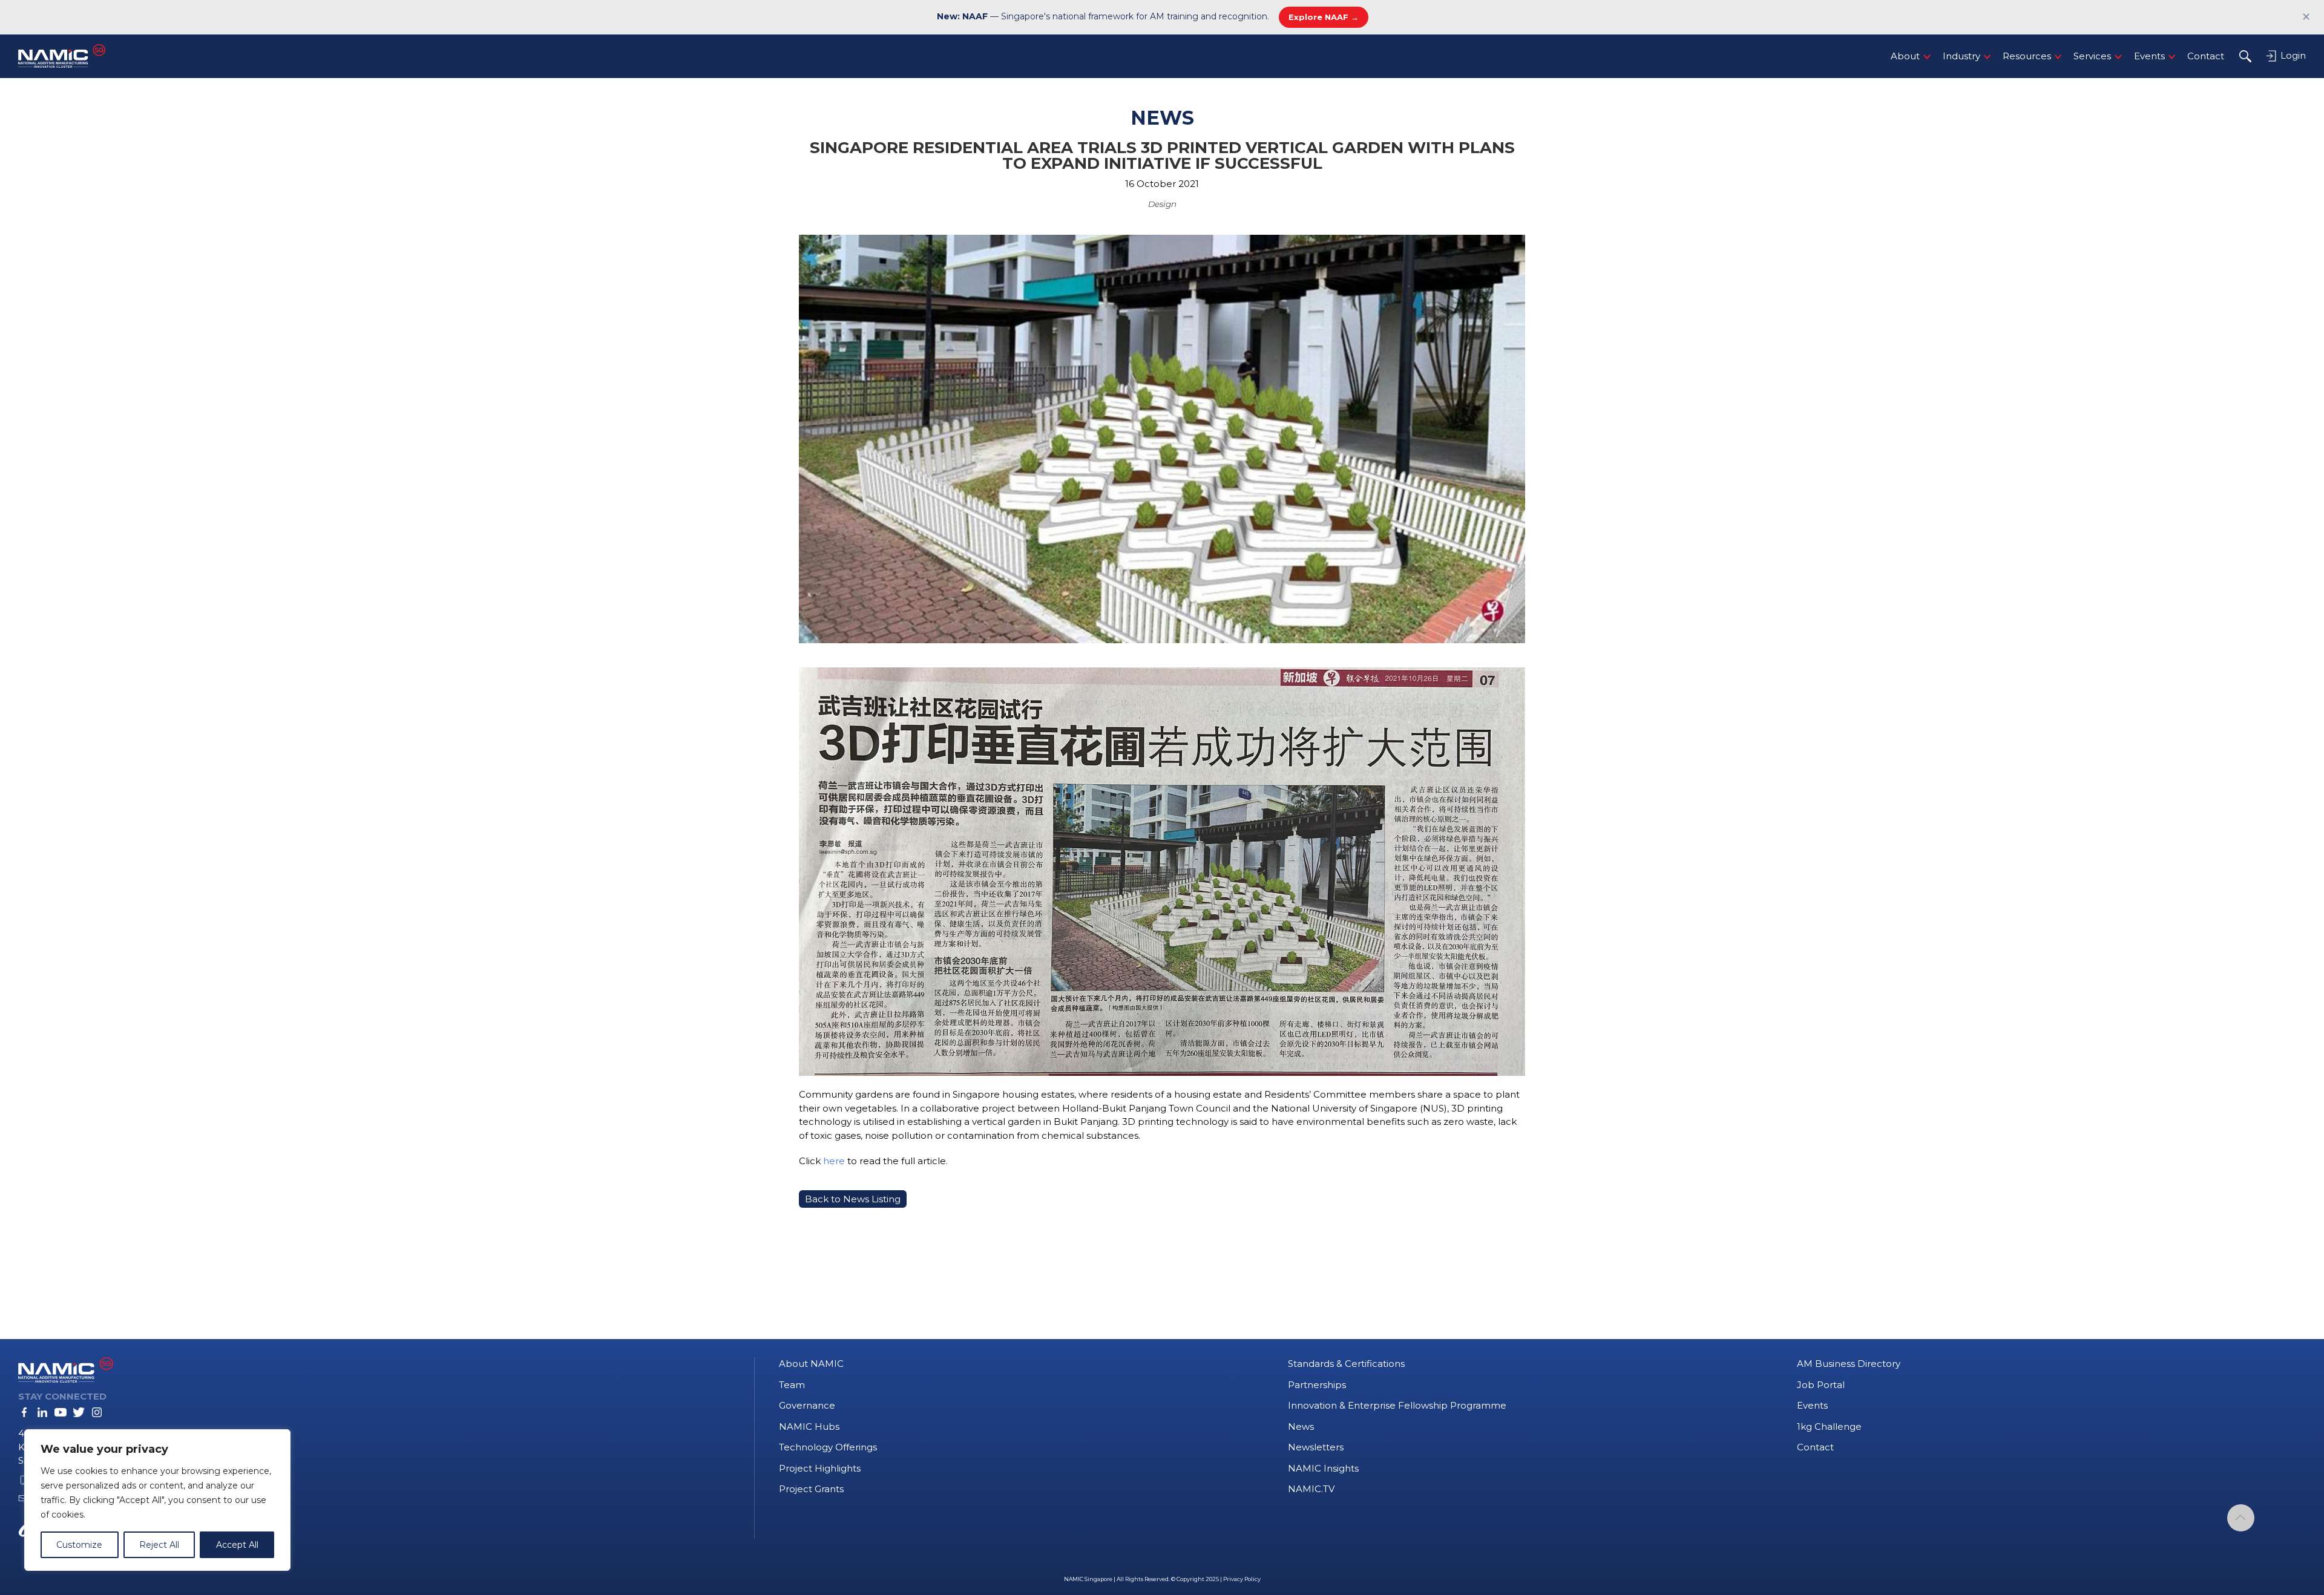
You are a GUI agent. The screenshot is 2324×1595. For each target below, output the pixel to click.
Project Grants (811, 1489)
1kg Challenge (1829, 1426)
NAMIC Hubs (809, 1426)
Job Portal (1821, 1385)
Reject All (159, 1545)
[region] (157, 1500)
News (1301, 1426)
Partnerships (1317, 1385)
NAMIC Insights (1323, 1468)
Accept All (237, 1545)
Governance (807, 1405)
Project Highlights (820, 1468)
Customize (79, 1545)
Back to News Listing (853, 1199)
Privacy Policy (1242, 1579)
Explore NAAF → (1324, 17)
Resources (2027, 56)
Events (2149, 56)
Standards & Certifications (1346, 1364)
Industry (1961, 56)
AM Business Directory (1849, 1364)
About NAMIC (811, 1364)
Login (2292, 55)
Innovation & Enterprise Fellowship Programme (1397, 1405)
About (1905, 56)
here (834, 1161)
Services (2092, 56)
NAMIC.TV (1311, 1489)
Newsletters (1316, 1447)
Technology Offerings (828, 1447)
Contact (2206, 56)
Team (792, 1385)
